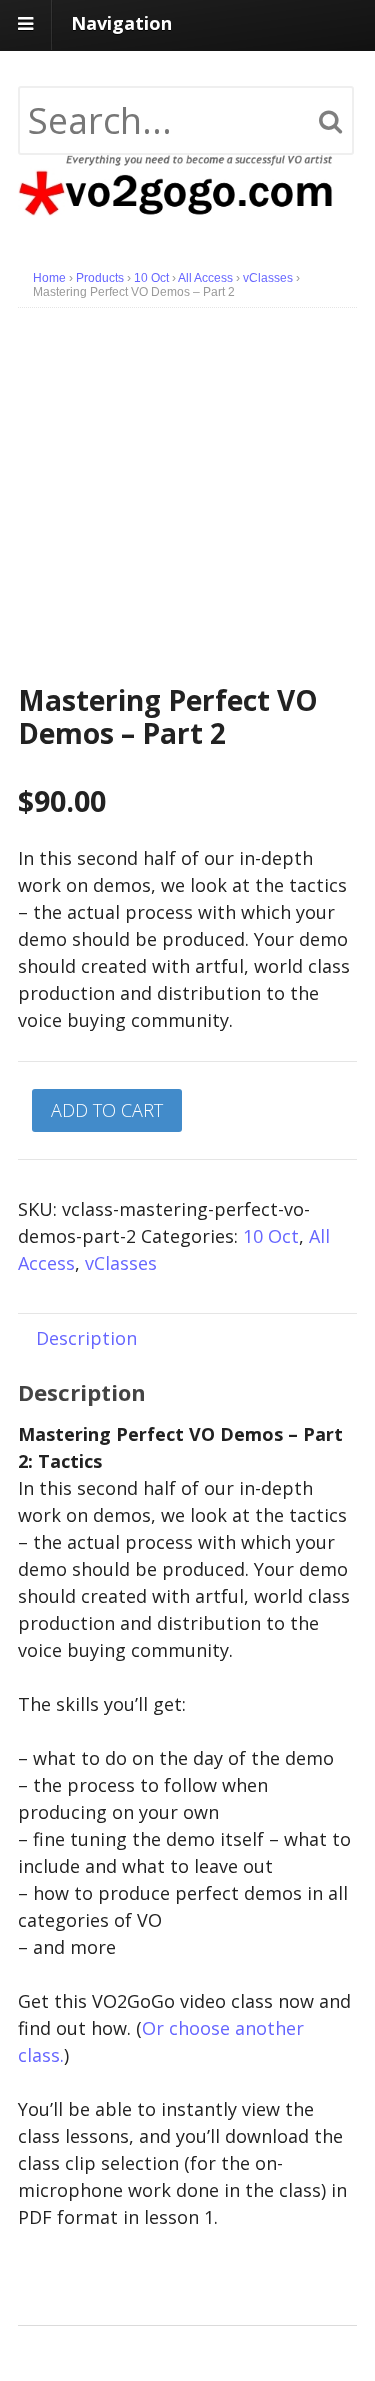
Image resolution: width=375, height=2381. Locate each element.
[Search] (330, 122)
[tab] (86, 1337)
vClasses (268, 278)
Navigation (121, 23)
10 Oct (151, 278)
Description (86, 1338)
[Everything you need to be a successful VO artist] (187, 202)
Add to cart (107, 1110)
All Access (205, 278)
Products (100, 278)
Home (49, 278)
